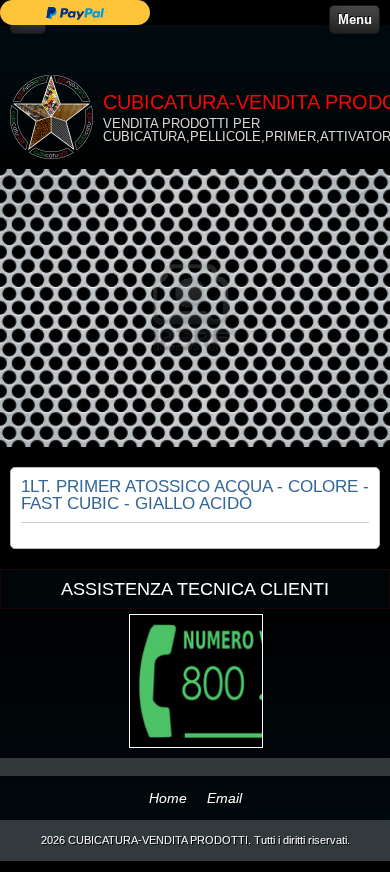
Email (224, 798)
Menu (355, 19)
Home (168, 798)
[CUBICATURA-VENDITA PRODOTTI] (51, 117)
